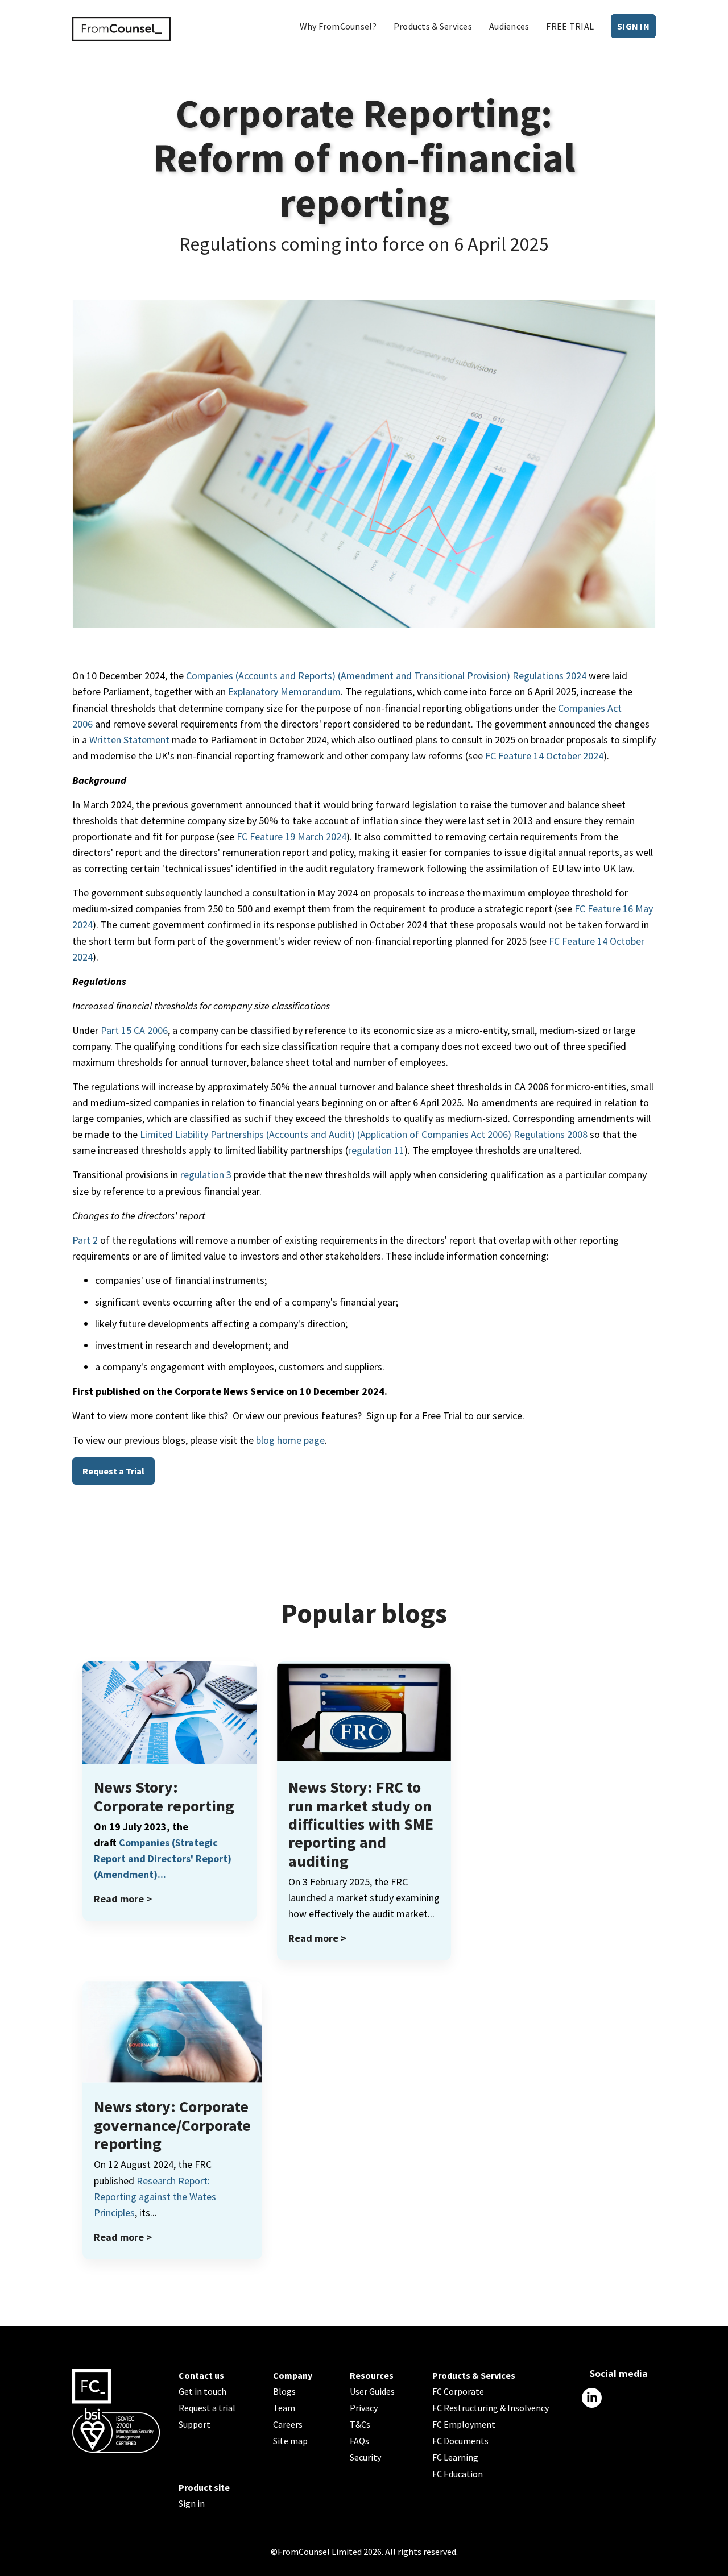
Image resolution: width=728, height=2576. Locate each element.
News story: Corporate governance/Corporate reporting (172, 2125)
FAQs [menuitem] (359, 2441)
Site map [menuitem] (290, 2441)
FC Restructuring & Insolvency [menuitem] (491, 2408)
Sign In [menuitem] (633, 26)
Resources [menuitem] (372, 2375)
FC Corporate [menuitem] (458, 2391)
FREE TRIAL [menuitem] (570, 26)
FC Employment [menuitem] (464, 2424)
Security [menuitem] (365, 2457)
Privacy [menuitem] (364, 2408)
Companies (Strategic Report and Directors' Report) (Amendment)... (163, 1858)
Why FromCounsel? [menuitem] (338, 26)
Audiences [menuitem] (509, 26)
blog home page (290, 1440)
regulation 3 (206, 1175)
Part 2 (85, 1240)
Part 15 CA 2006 (134, 1030)
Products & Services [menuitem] (433, 26)
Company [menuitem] (293, 2375)
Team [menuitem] (284, 2408)
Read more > (123, 1899)
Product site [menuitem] (204, 2487)
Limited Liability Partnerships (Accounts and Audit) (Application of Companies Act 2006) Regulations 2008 (364, 1134)
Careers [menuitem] (288, 2424)
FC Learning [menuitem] (455, 2457)
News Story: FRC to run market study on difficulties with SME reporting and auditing (361, 1824)
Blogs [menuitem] (284, 2391)
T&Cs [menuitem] (360, 2424)
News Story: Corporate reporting (164, 1796)
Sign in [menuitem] (192, 2503)
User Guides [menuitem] (372, 2391)
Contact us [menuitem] (201, 2375)
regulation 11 (376, 1150)
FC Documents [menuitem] (460, 2441)
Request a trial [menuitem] (207, 2408)
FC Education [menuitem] (458, 2474)
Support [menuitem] (195, 2424)
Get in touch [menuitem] (202, 2391)
